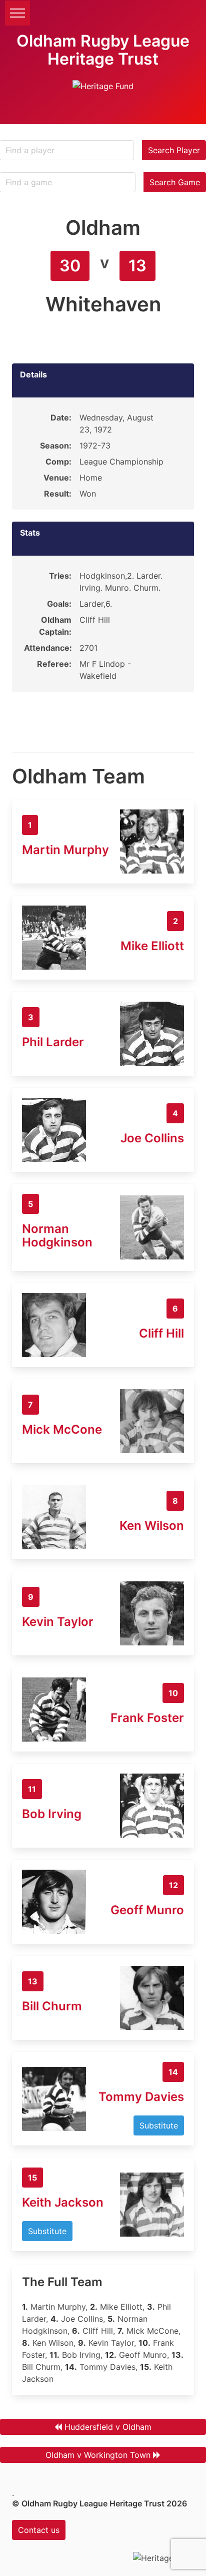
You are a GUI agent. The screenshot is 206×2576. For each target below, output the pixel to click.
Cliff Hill (161, 1333)
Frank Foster (147, 1718)
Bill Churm (52, 2006)
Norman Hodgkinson (57, 1235)
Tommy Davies (141, 2097)
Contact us (39, 2530)
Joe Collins (152, 1138)
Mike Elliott (152, 946)
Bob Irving (52, 1814)
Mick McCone (62, 1429)
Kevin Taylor (58, 1622)
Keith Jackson (63, 2202)
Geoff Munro (147, 1910)
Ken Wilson (152, 1526)
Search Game (175, 182)
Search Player (174, 150)
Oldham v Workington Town (98, 2455)
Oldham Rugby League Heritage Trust (103, 50)
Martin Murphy (65, 850)
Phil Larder (53, 1042)
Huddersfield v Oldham (108, 2427)
